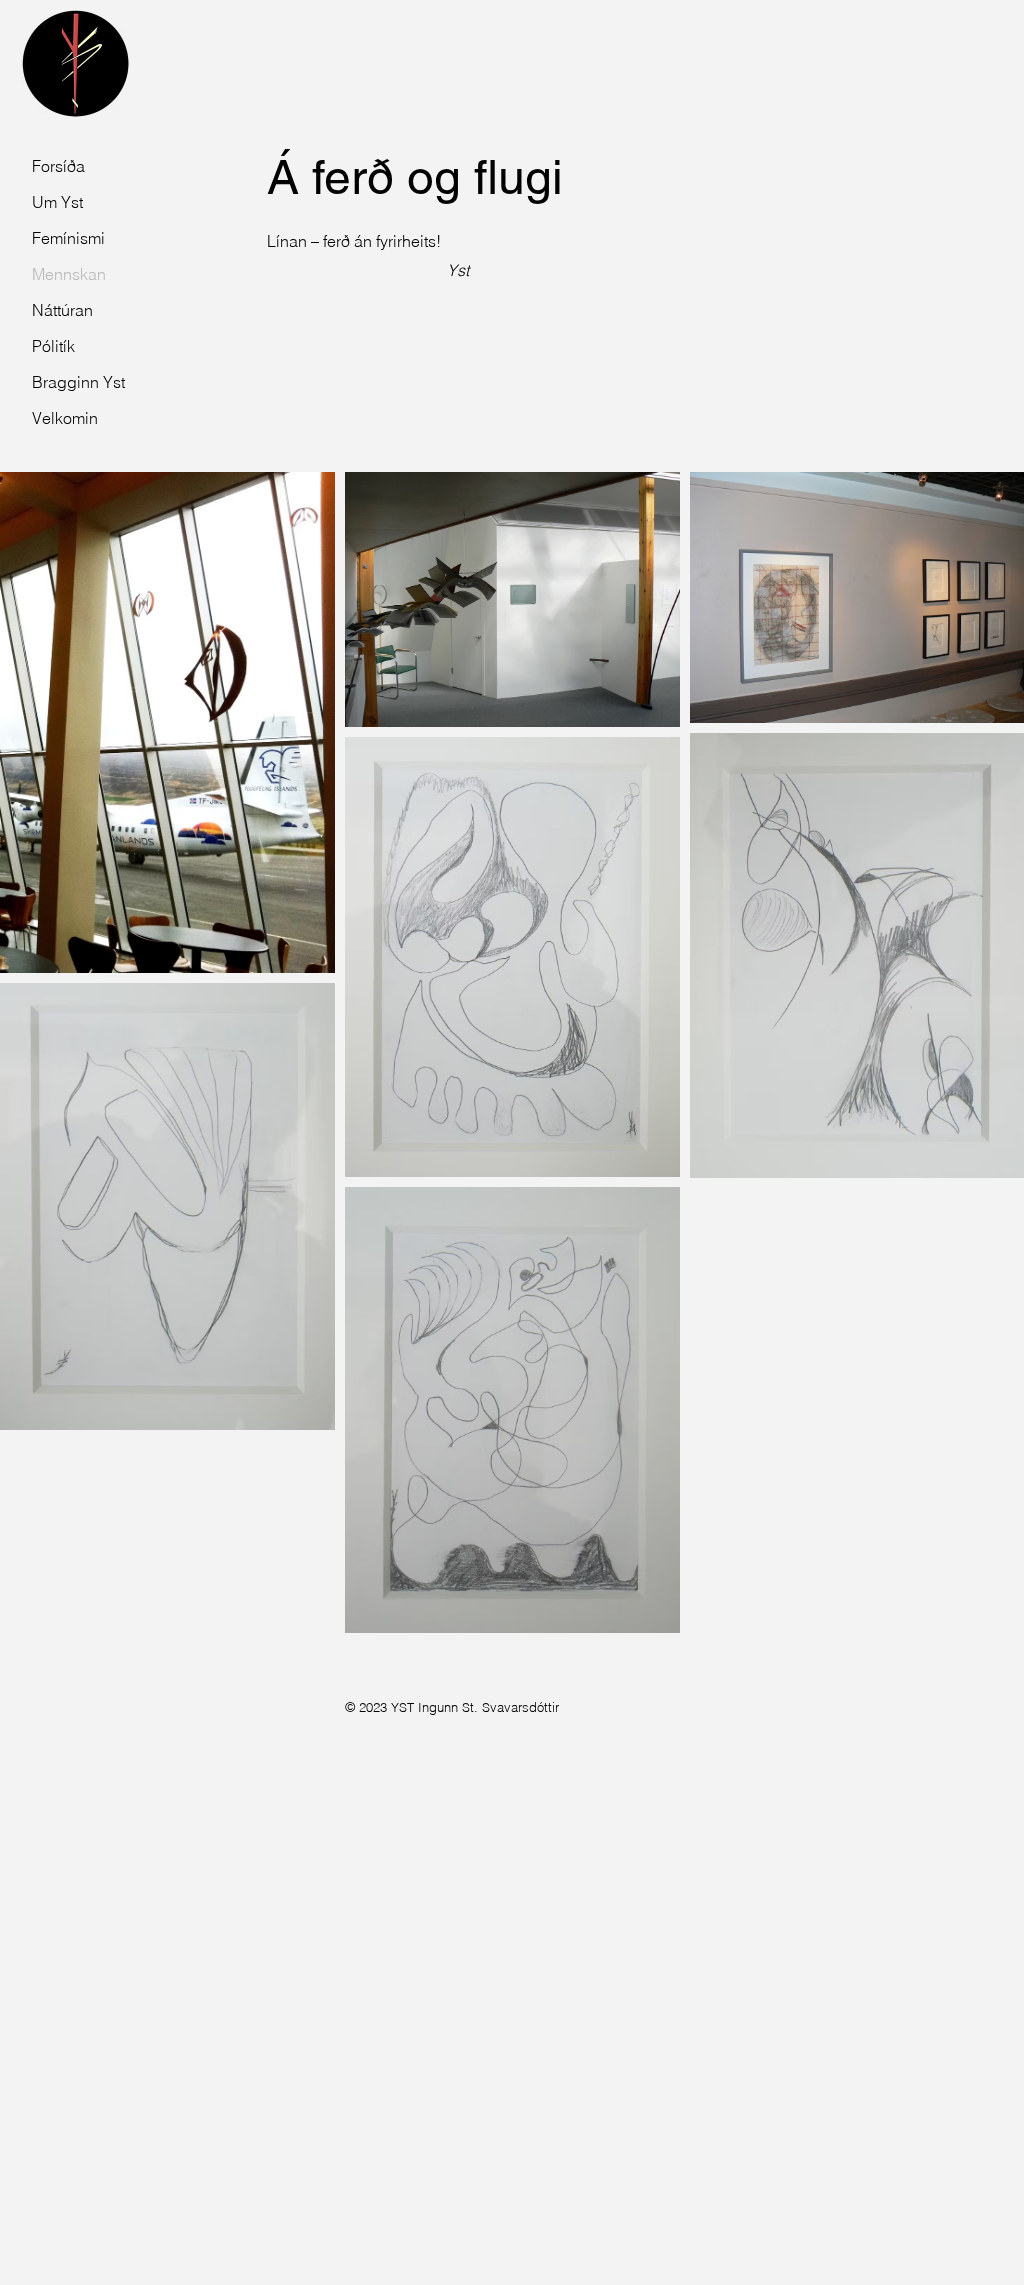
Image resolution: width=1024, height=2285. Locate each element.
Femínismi (68, 238)
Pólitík (53, 346)
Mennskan (69, 274)
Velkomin (65, 418)
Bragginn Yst (75, 382)
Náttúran (62, 310)
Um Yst (57, 202)
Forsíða (58, 166)
